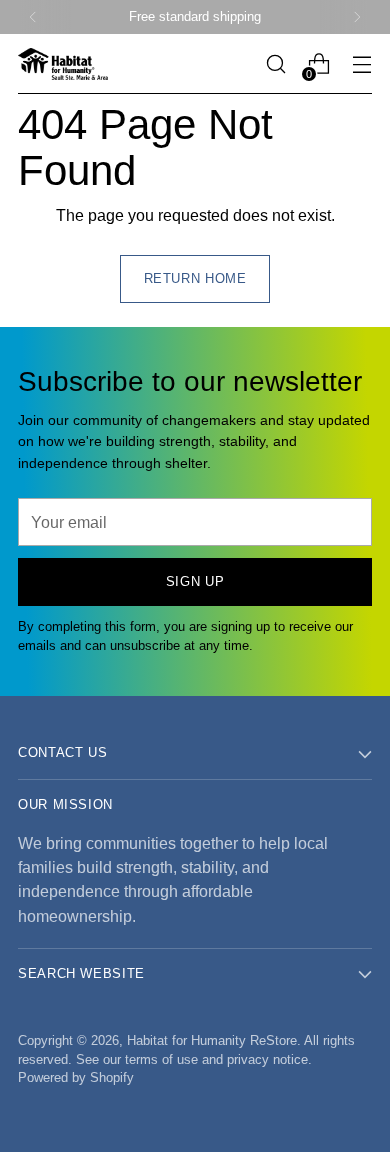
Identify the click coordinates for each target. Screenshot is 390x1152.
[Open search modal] (275, 64)
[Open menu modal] (361, 64)
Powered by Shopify (76, 1078)
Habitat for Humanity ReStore (212, 1041)
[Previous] (33, 17)
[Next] (357, 17)
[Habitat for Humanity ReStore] (63, 63)
